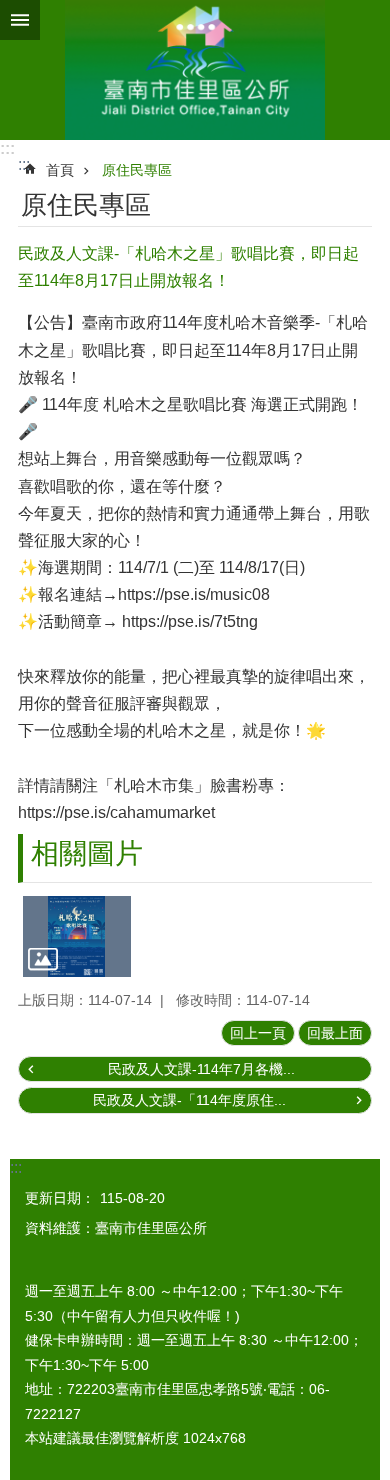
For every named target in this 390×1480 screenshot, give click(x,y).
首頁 (60, 170)
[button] (77, 936)
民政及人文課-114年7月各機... (201, 1069)
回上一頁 (258, 1033)
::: (7, 148)
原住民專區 (137, 170)
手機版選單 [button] (20, 20)
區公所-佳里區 (195, 70)
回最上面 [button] (335, 1033)
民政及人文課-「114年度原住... (189, 1100)
